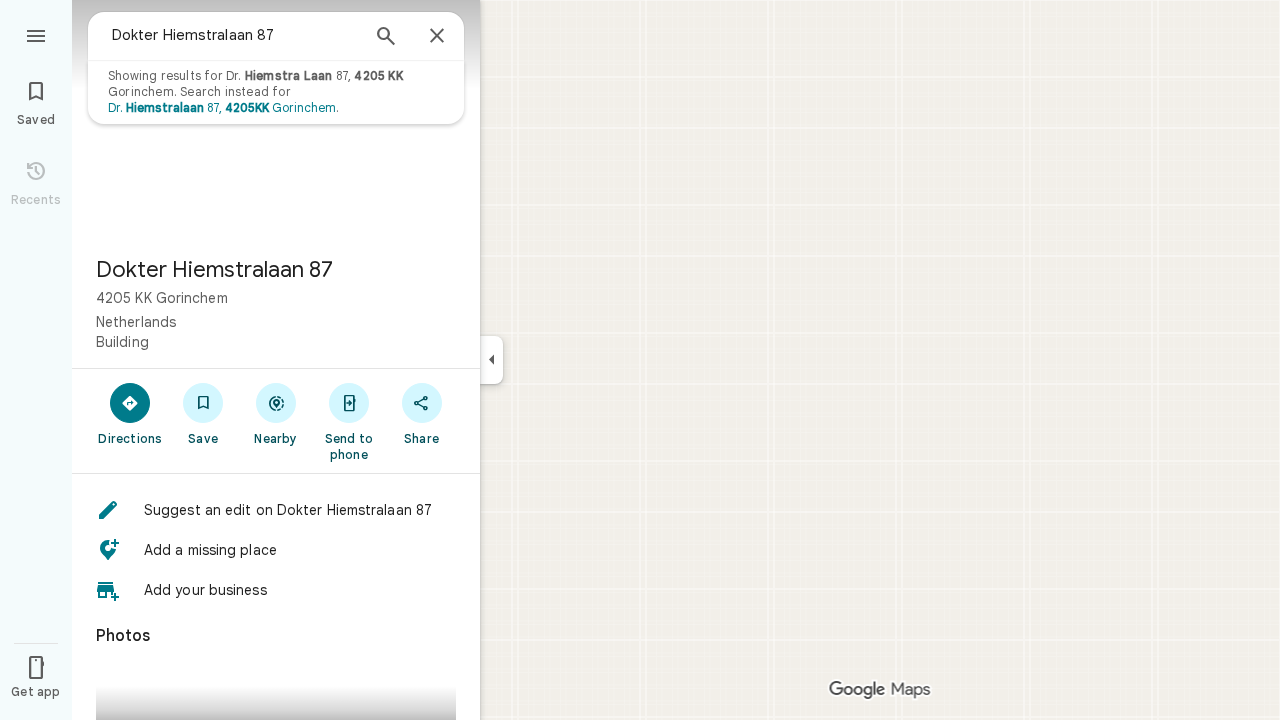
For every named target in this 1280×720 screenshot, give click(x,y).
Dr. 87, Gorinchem (222, 107)
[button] (276, 510)
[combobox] (235, 35)
